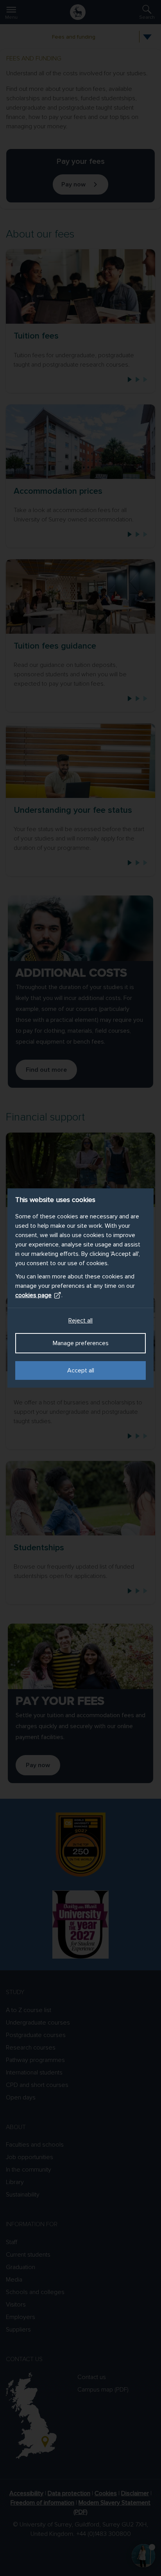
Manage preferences (81, 1343)
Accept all (81, 1370)
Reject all (80, 1321)
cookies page (33, 1295)
